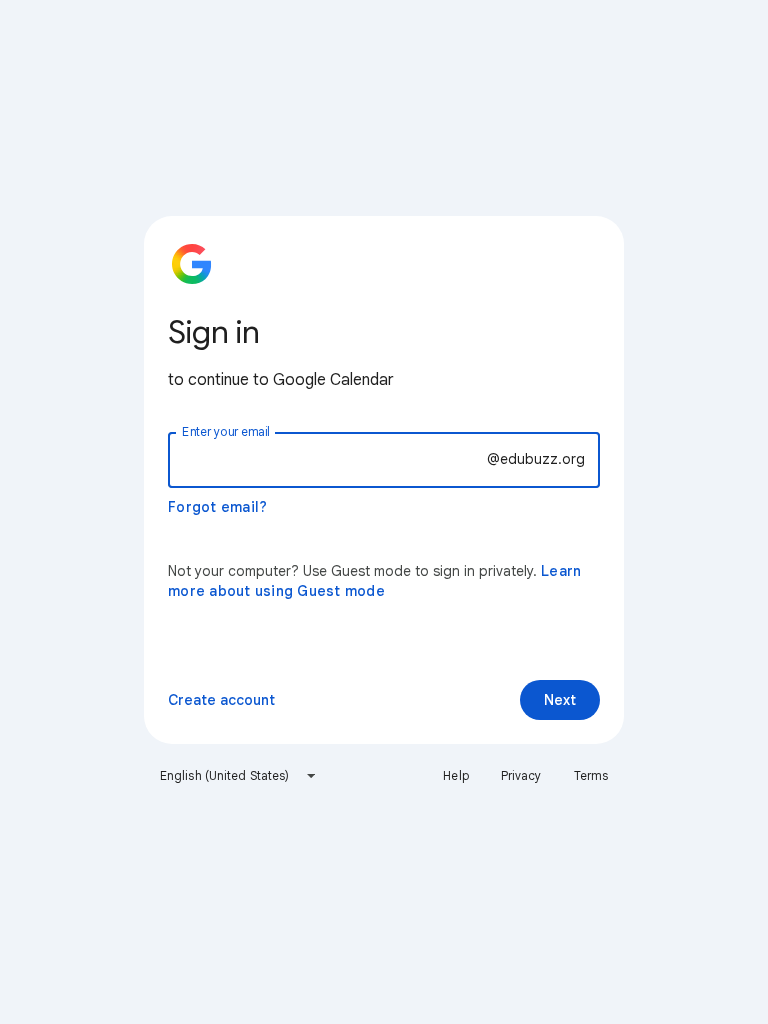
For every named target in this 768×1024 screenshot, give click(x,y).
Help (455, 775)
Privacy (521, 775)
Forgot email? (217, 507)
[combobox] (238, 776)
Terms (591, 775)
